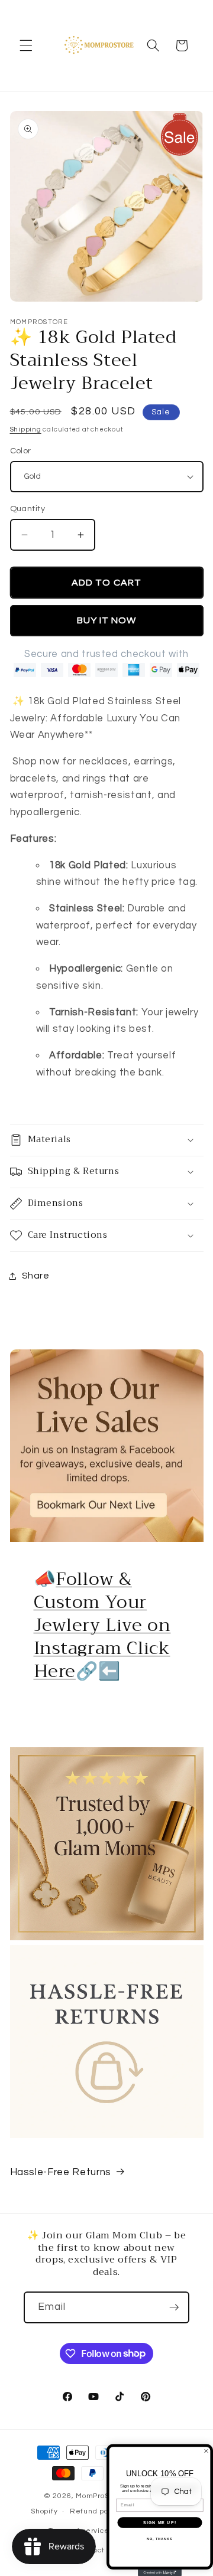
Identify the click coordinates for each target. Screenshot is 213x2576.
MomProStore (101, 2496)
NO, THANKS (160, 2539)
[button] (26, 45)
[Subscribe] (174, 2307)
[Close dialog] (206, 2451)
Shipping (26, 429)
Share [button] (36, 1276)
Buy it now (107, 620)
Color (21, 451)
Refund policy (95, 2511)
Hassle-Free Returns (61, 2172)
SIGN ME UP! (160, 2522)
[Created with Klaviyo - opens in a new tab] (160, 2573)
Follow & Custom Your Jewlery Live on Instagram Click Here (102, 1625)
